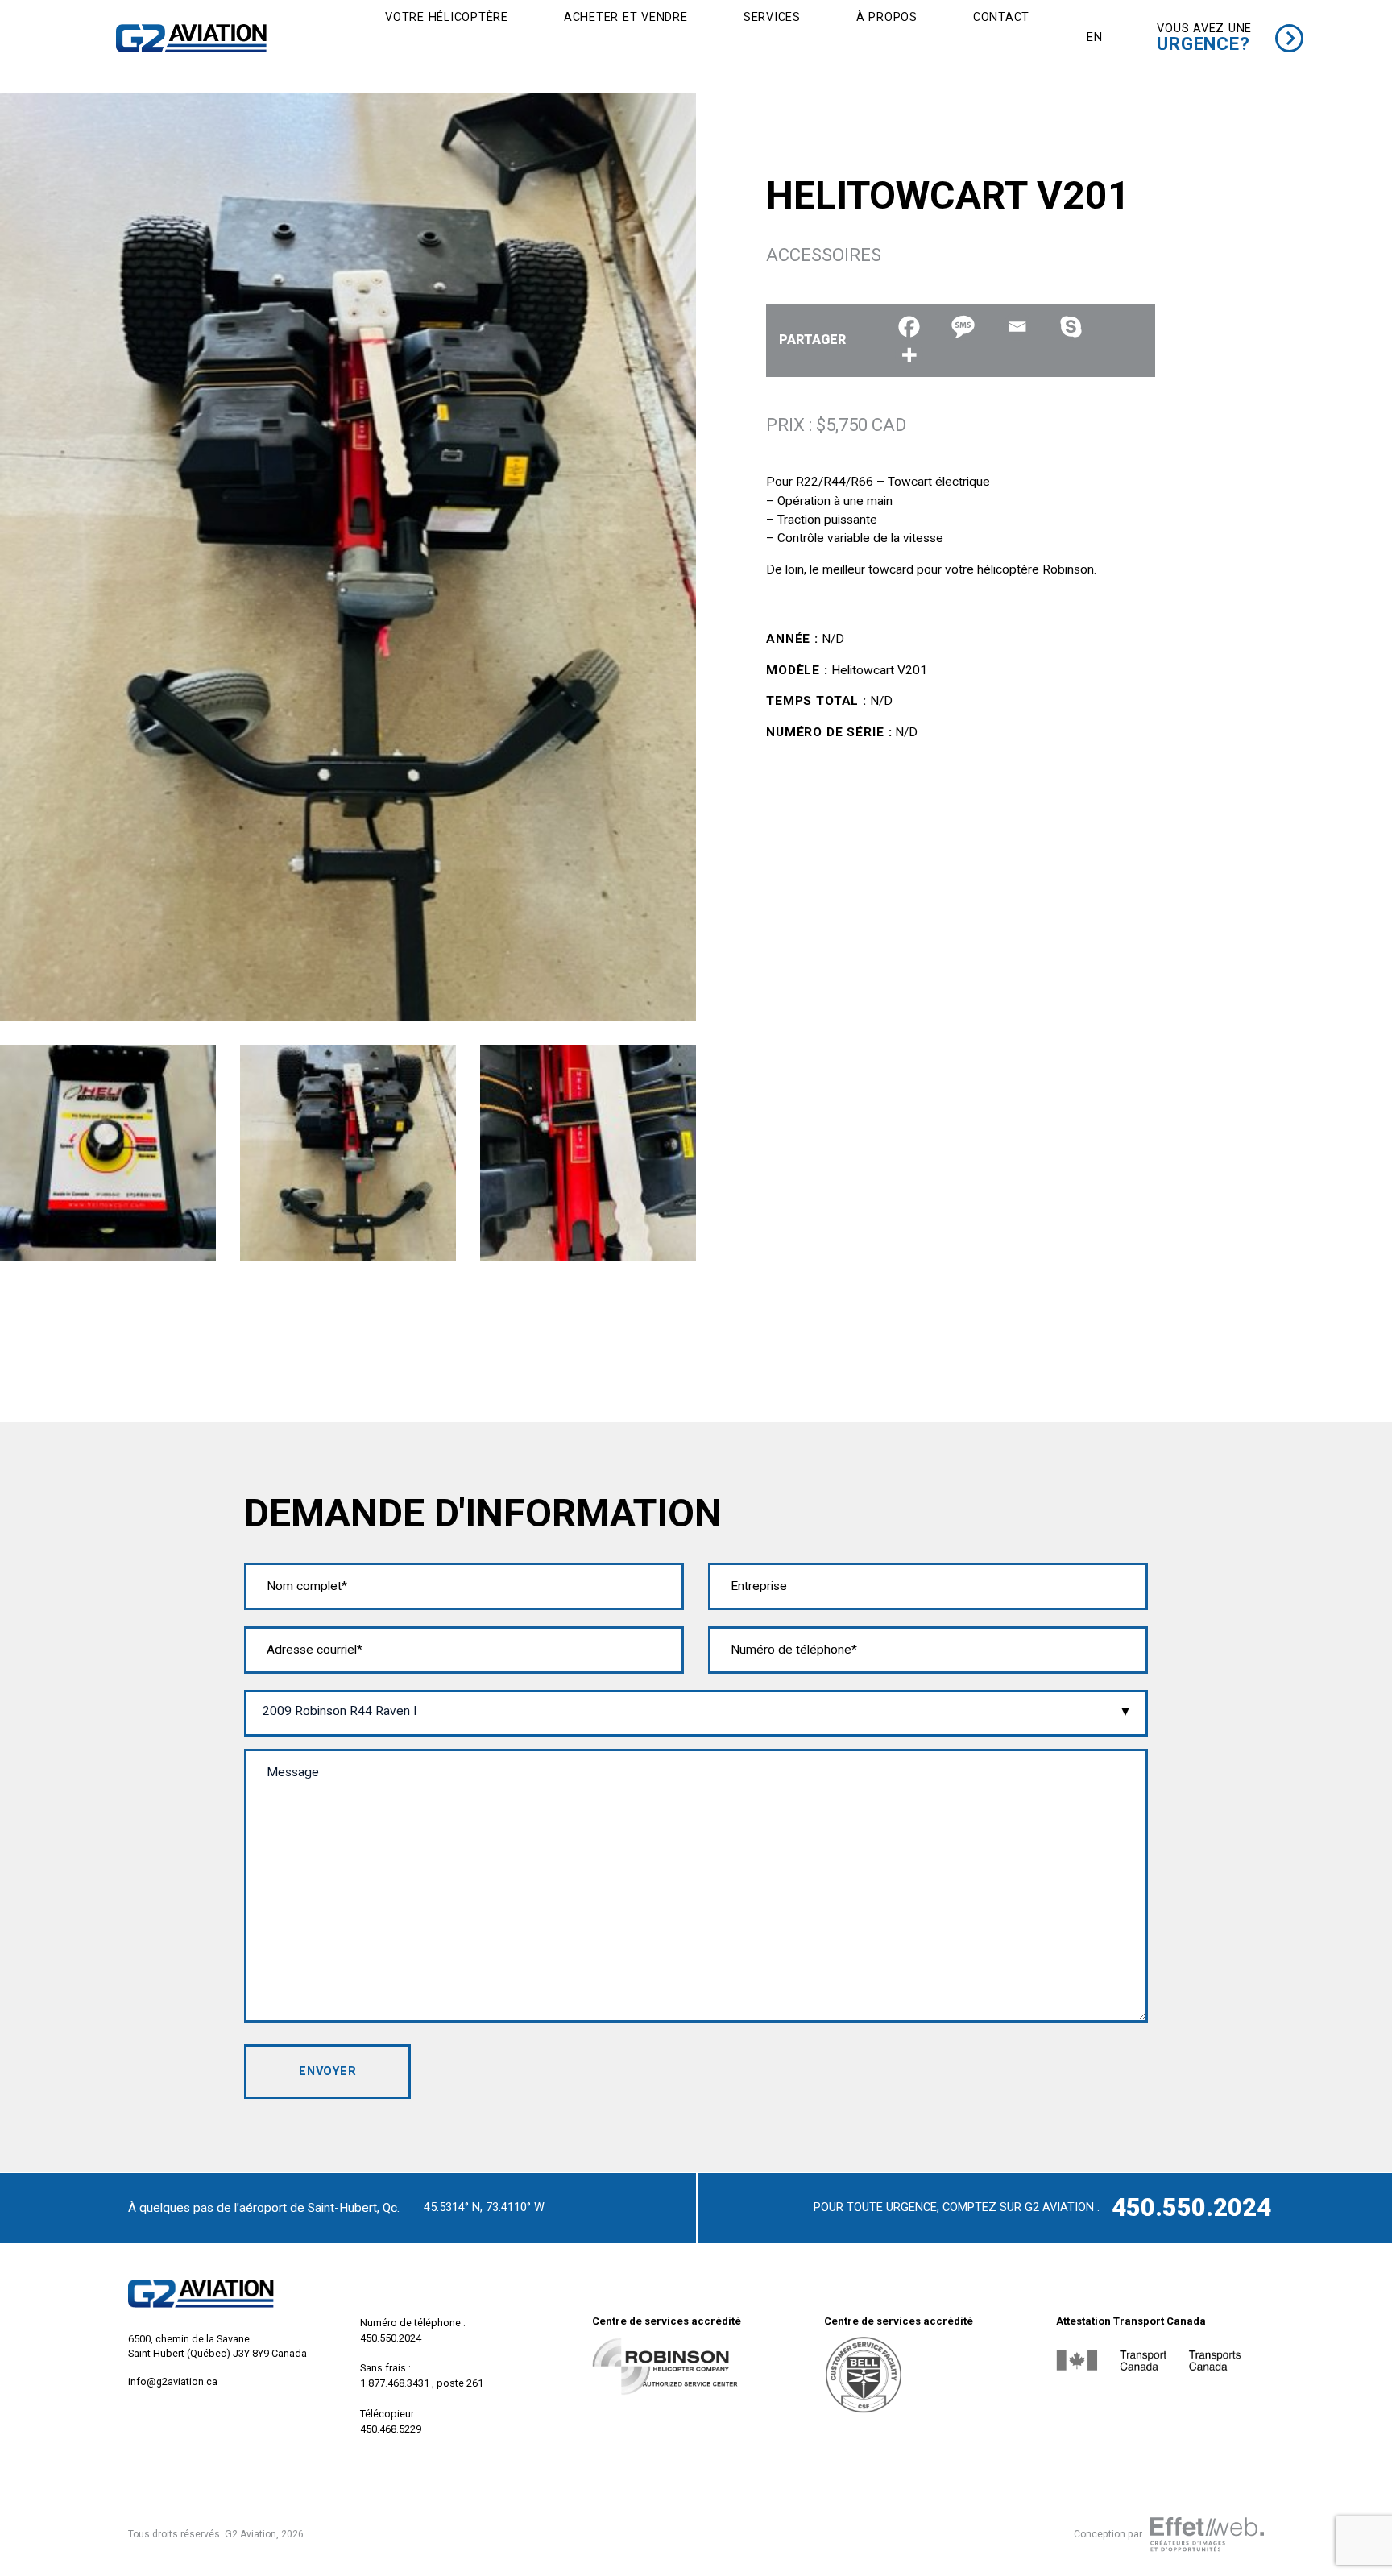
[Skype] (1071, 327)
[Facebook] (909, 327)
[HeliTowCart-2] (348, 1152)
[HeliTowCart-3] (588, 1152)
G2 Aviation (251, 2534)
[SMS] (963, 327)
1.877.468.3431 (395, 2383)
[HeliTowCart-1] (108, 1152)
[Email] (1017, 327)
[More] (909, 355)
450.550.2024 (1191, 2207)
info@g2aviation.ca (173, 2381)
